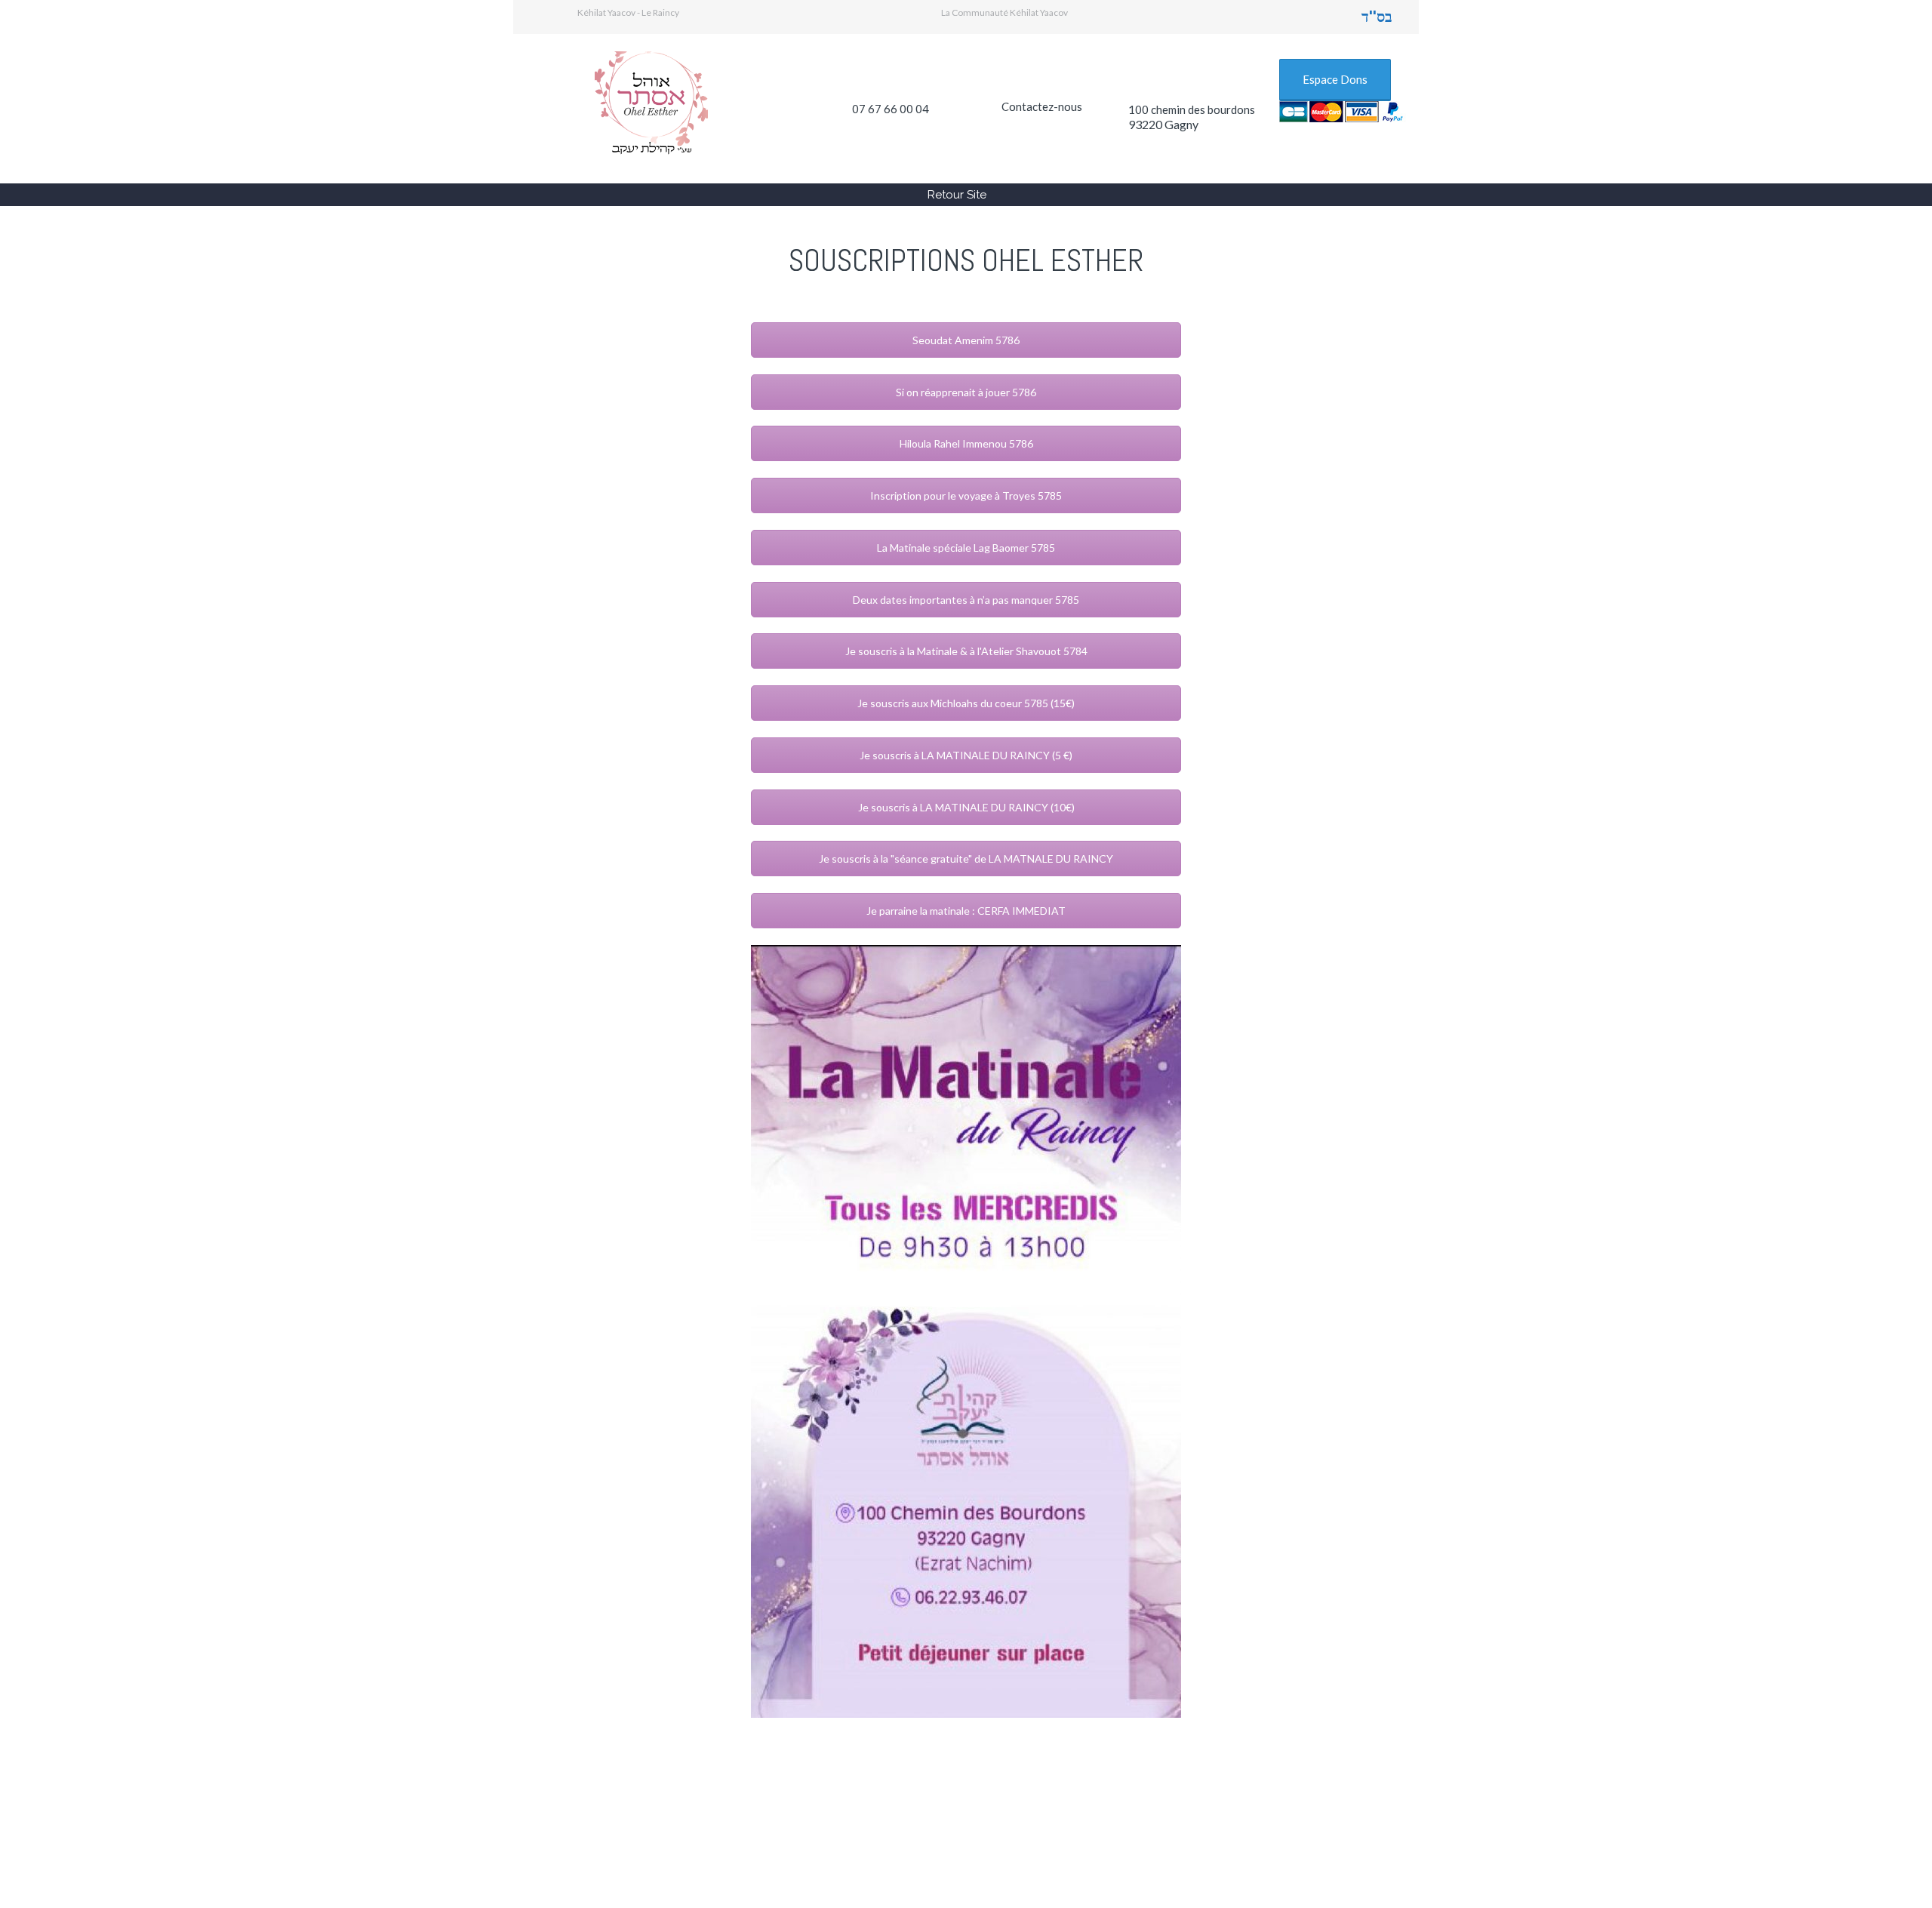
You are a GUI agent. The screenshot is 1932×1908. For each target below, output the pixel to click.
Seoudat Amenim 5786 (966, 340)
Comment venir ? (918, 1815)
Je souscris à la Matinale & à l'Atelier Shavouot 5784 (966, 651)
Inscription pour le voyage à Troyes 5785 (966, 495)
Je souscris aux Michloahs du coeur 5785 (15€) (966, 703)
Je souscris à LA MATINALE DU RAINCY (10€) (966, 807)
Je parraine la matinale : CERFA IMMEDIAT (966, 911)
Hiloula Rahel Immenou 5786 (966, 443)
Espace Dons (1335, 79)
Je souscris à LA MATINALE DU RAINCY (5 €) (966, 755)
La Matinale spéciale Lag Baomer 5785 (966, 548)
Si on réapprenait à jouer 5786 (966, 392)
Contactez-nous (1042, 106)
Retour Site (957, 195)
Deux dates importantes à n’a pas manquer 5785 (966, 600)
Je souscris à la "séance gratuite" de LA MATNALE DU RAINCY (966, 859)
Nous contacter (1215, 1815)
